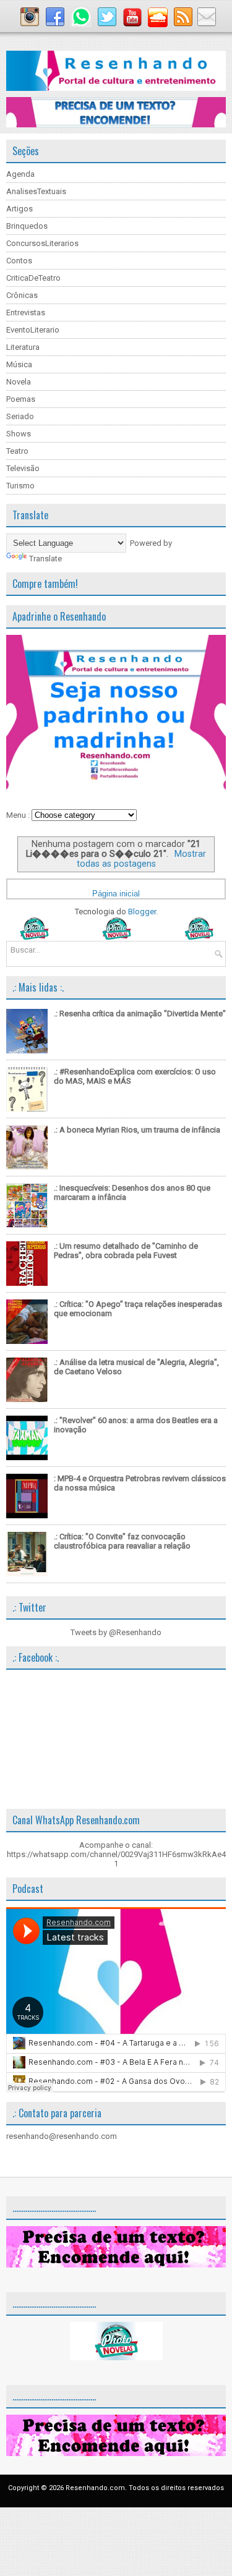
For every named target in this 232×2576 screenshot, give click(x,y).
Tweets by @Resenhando (116, 1632)
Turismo (20, 486)
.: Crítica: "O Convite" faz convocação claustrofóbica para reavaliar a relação (122, 1541)
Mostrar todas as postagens (141, 859)
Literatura (23, 347)
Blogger (142, 912)
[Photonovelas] (116, 937)
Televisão (23, 468)
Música (19, 364)
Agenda (20, 174)
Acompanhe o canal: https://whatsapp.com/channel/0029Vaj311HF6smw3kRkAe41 (116, 1854)
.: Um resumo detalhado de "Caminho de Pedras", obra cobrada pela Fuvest (126, 1251)
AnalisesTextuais (36, 191)
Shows (19, 434)
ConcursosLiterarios (42, 243)
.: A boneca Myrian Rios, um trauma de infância (137, 1130)
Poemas (21, 399)
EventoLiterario (33, 330)
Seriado (20, 416)
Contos (19, 261)
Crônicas (22, 295)
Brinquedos (27, 226)
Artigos (19, 209)
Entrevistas (26, 312)
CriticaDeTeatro (33, 278)
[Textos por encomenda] (116, 125)
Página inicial (116, 894)
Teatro (17, 451)
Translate (45, 559)
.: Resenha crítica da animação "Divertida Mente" (140, 1014)
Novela (19, 382)
